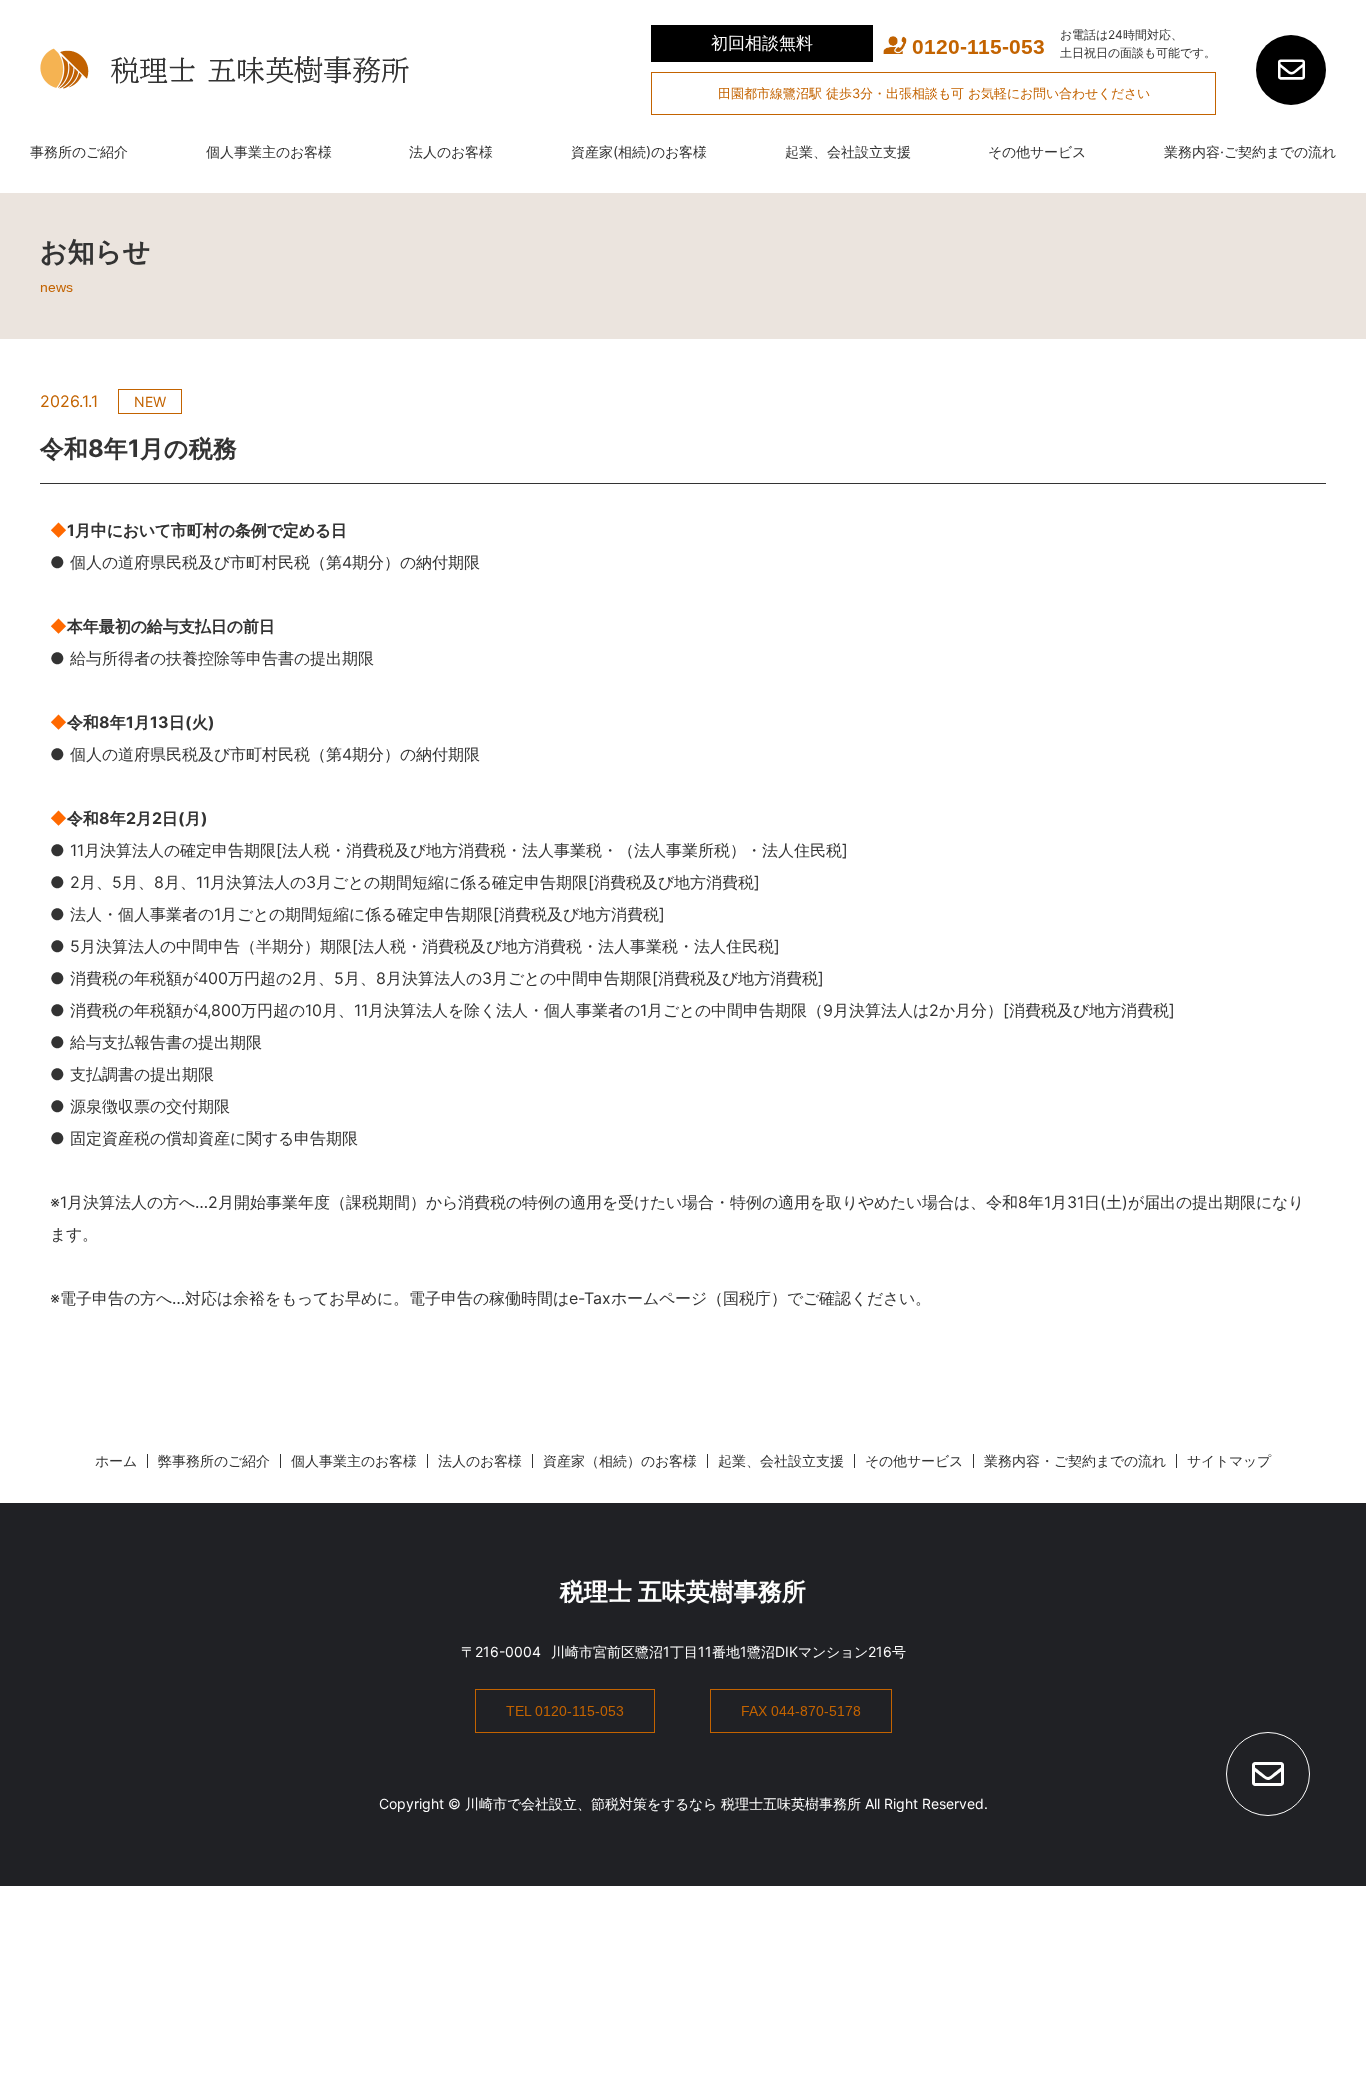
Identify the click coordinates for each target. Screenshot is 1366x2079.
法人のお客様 (451, 151)
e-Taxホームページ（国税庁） (678, 1298)
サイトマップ (1229, 1460)
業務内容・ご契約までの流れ (1075, 1460)
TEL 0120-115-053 (565, 1711)
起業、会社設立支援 (848, 151)
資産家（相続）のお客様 (620, 1460)
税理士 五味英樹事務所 (683, 1591)
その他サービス (1037, 151)
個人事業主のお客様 (269, 151)
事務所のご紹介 (79, 151)
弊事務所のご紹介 (214, 1460)
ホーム (116, 1460)
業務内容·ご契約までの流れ (1250, 151)
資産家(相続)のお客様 (639, 151)
